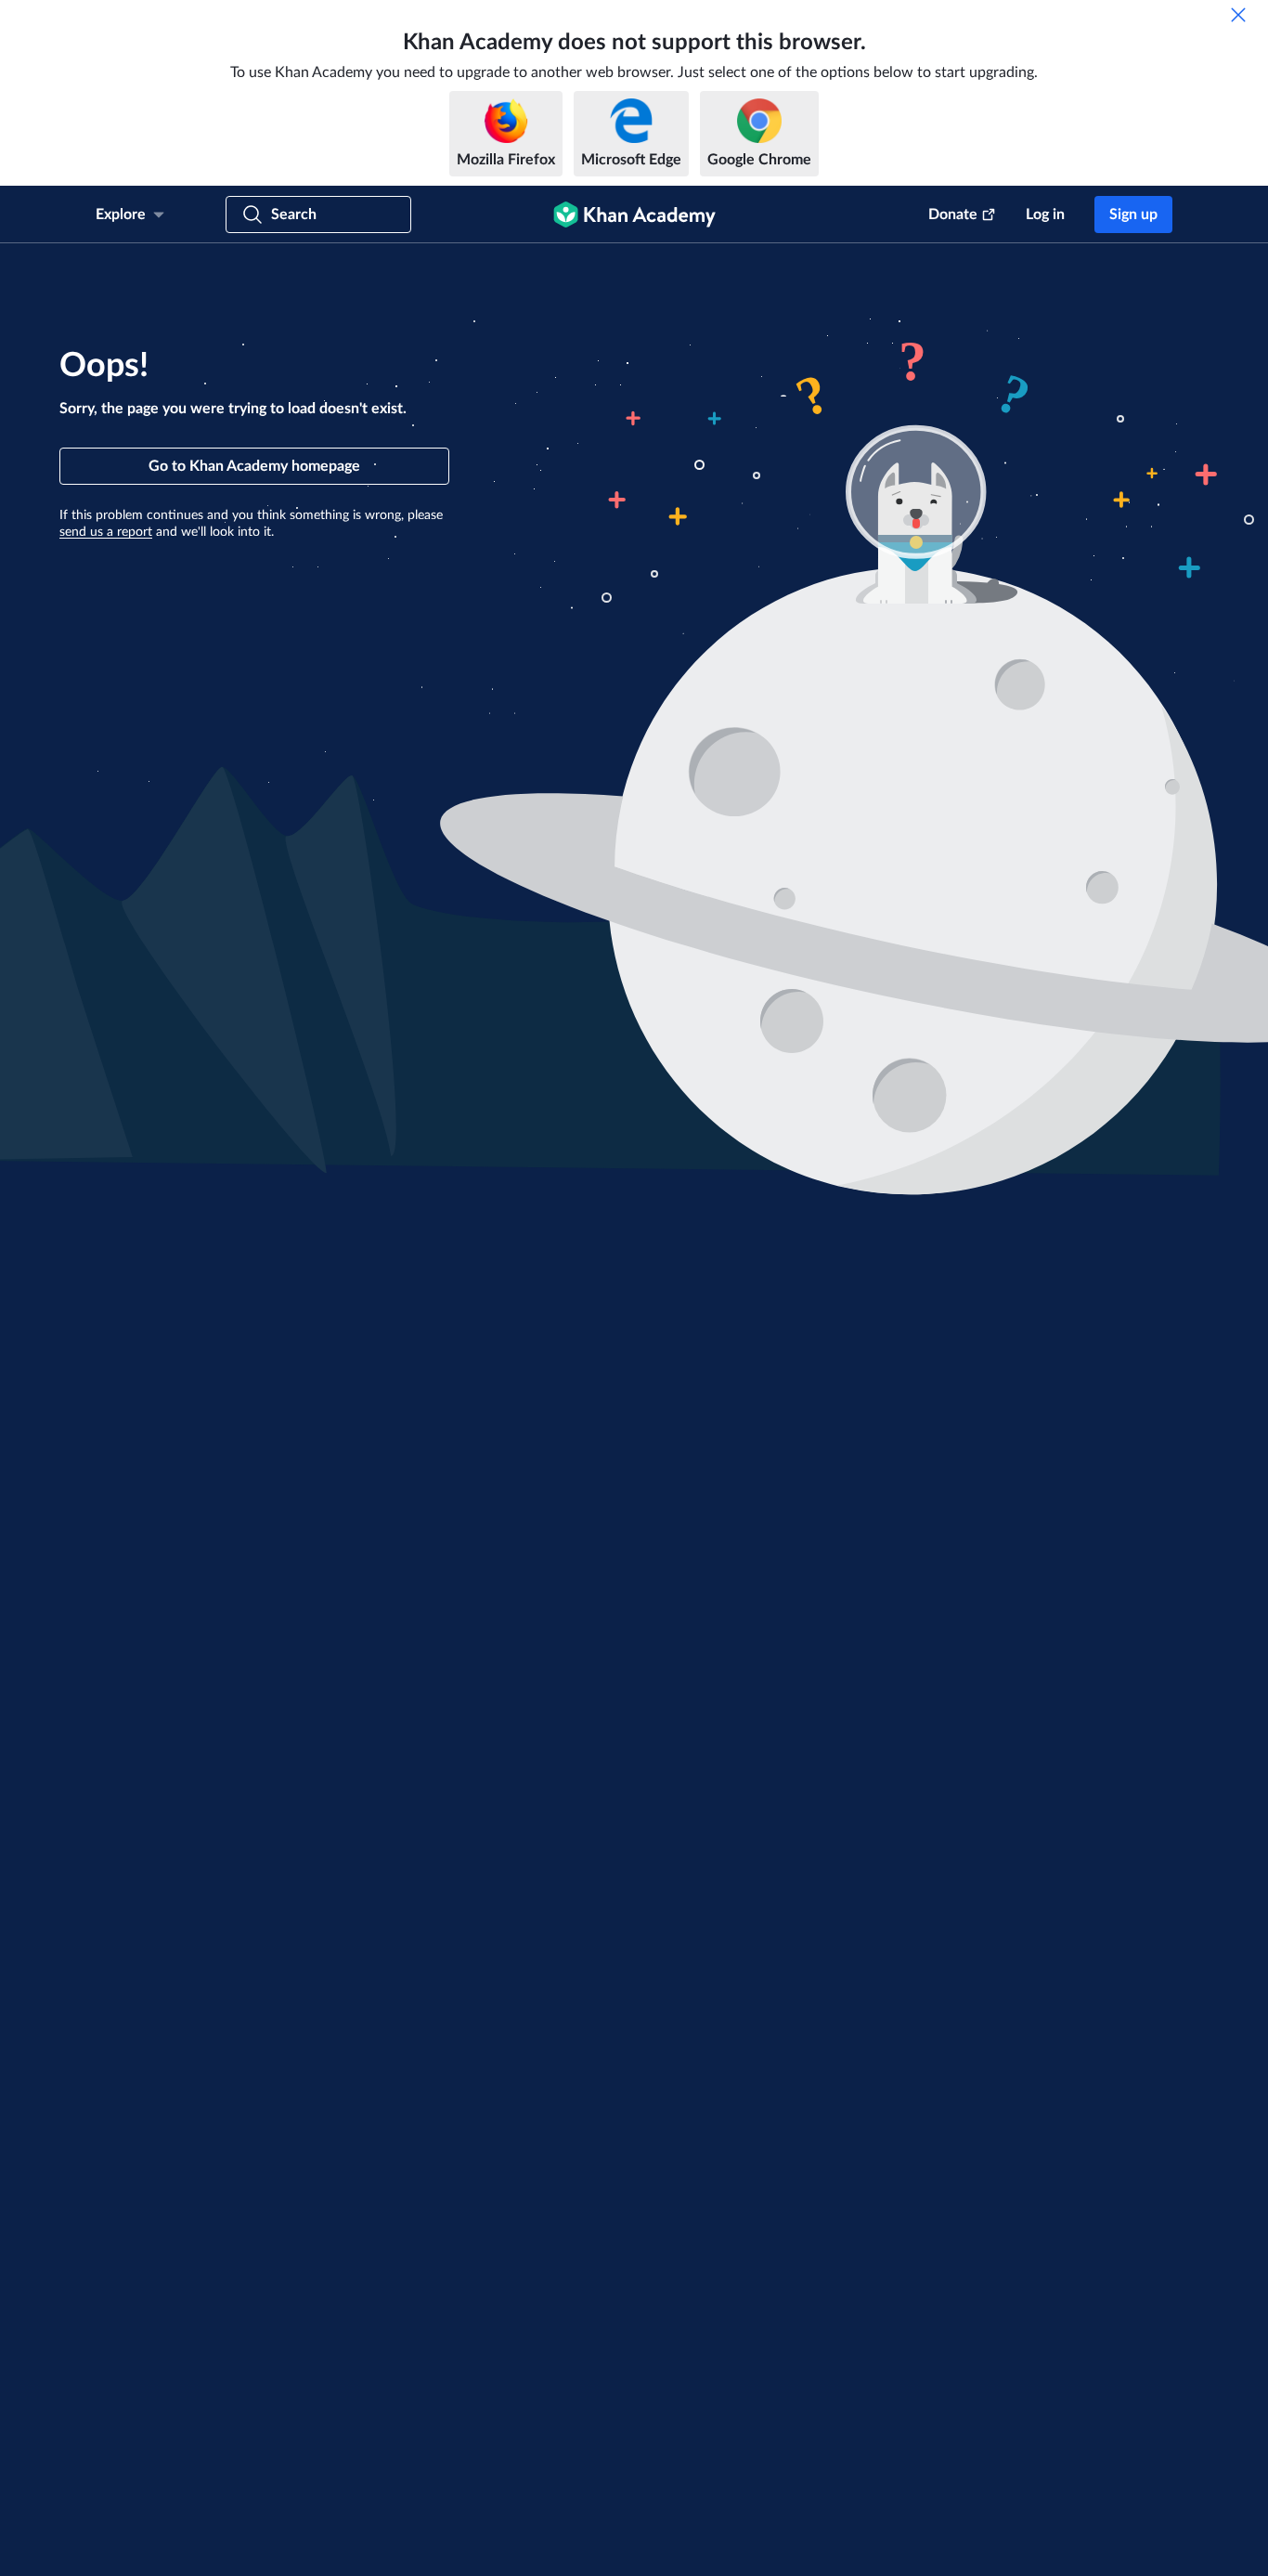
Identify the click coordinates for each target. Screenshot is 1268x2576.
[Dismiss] (1238, 15)
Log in (1045, 215)
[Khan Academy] (634, 215)
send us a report (106, 532)
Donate (953, 215)
